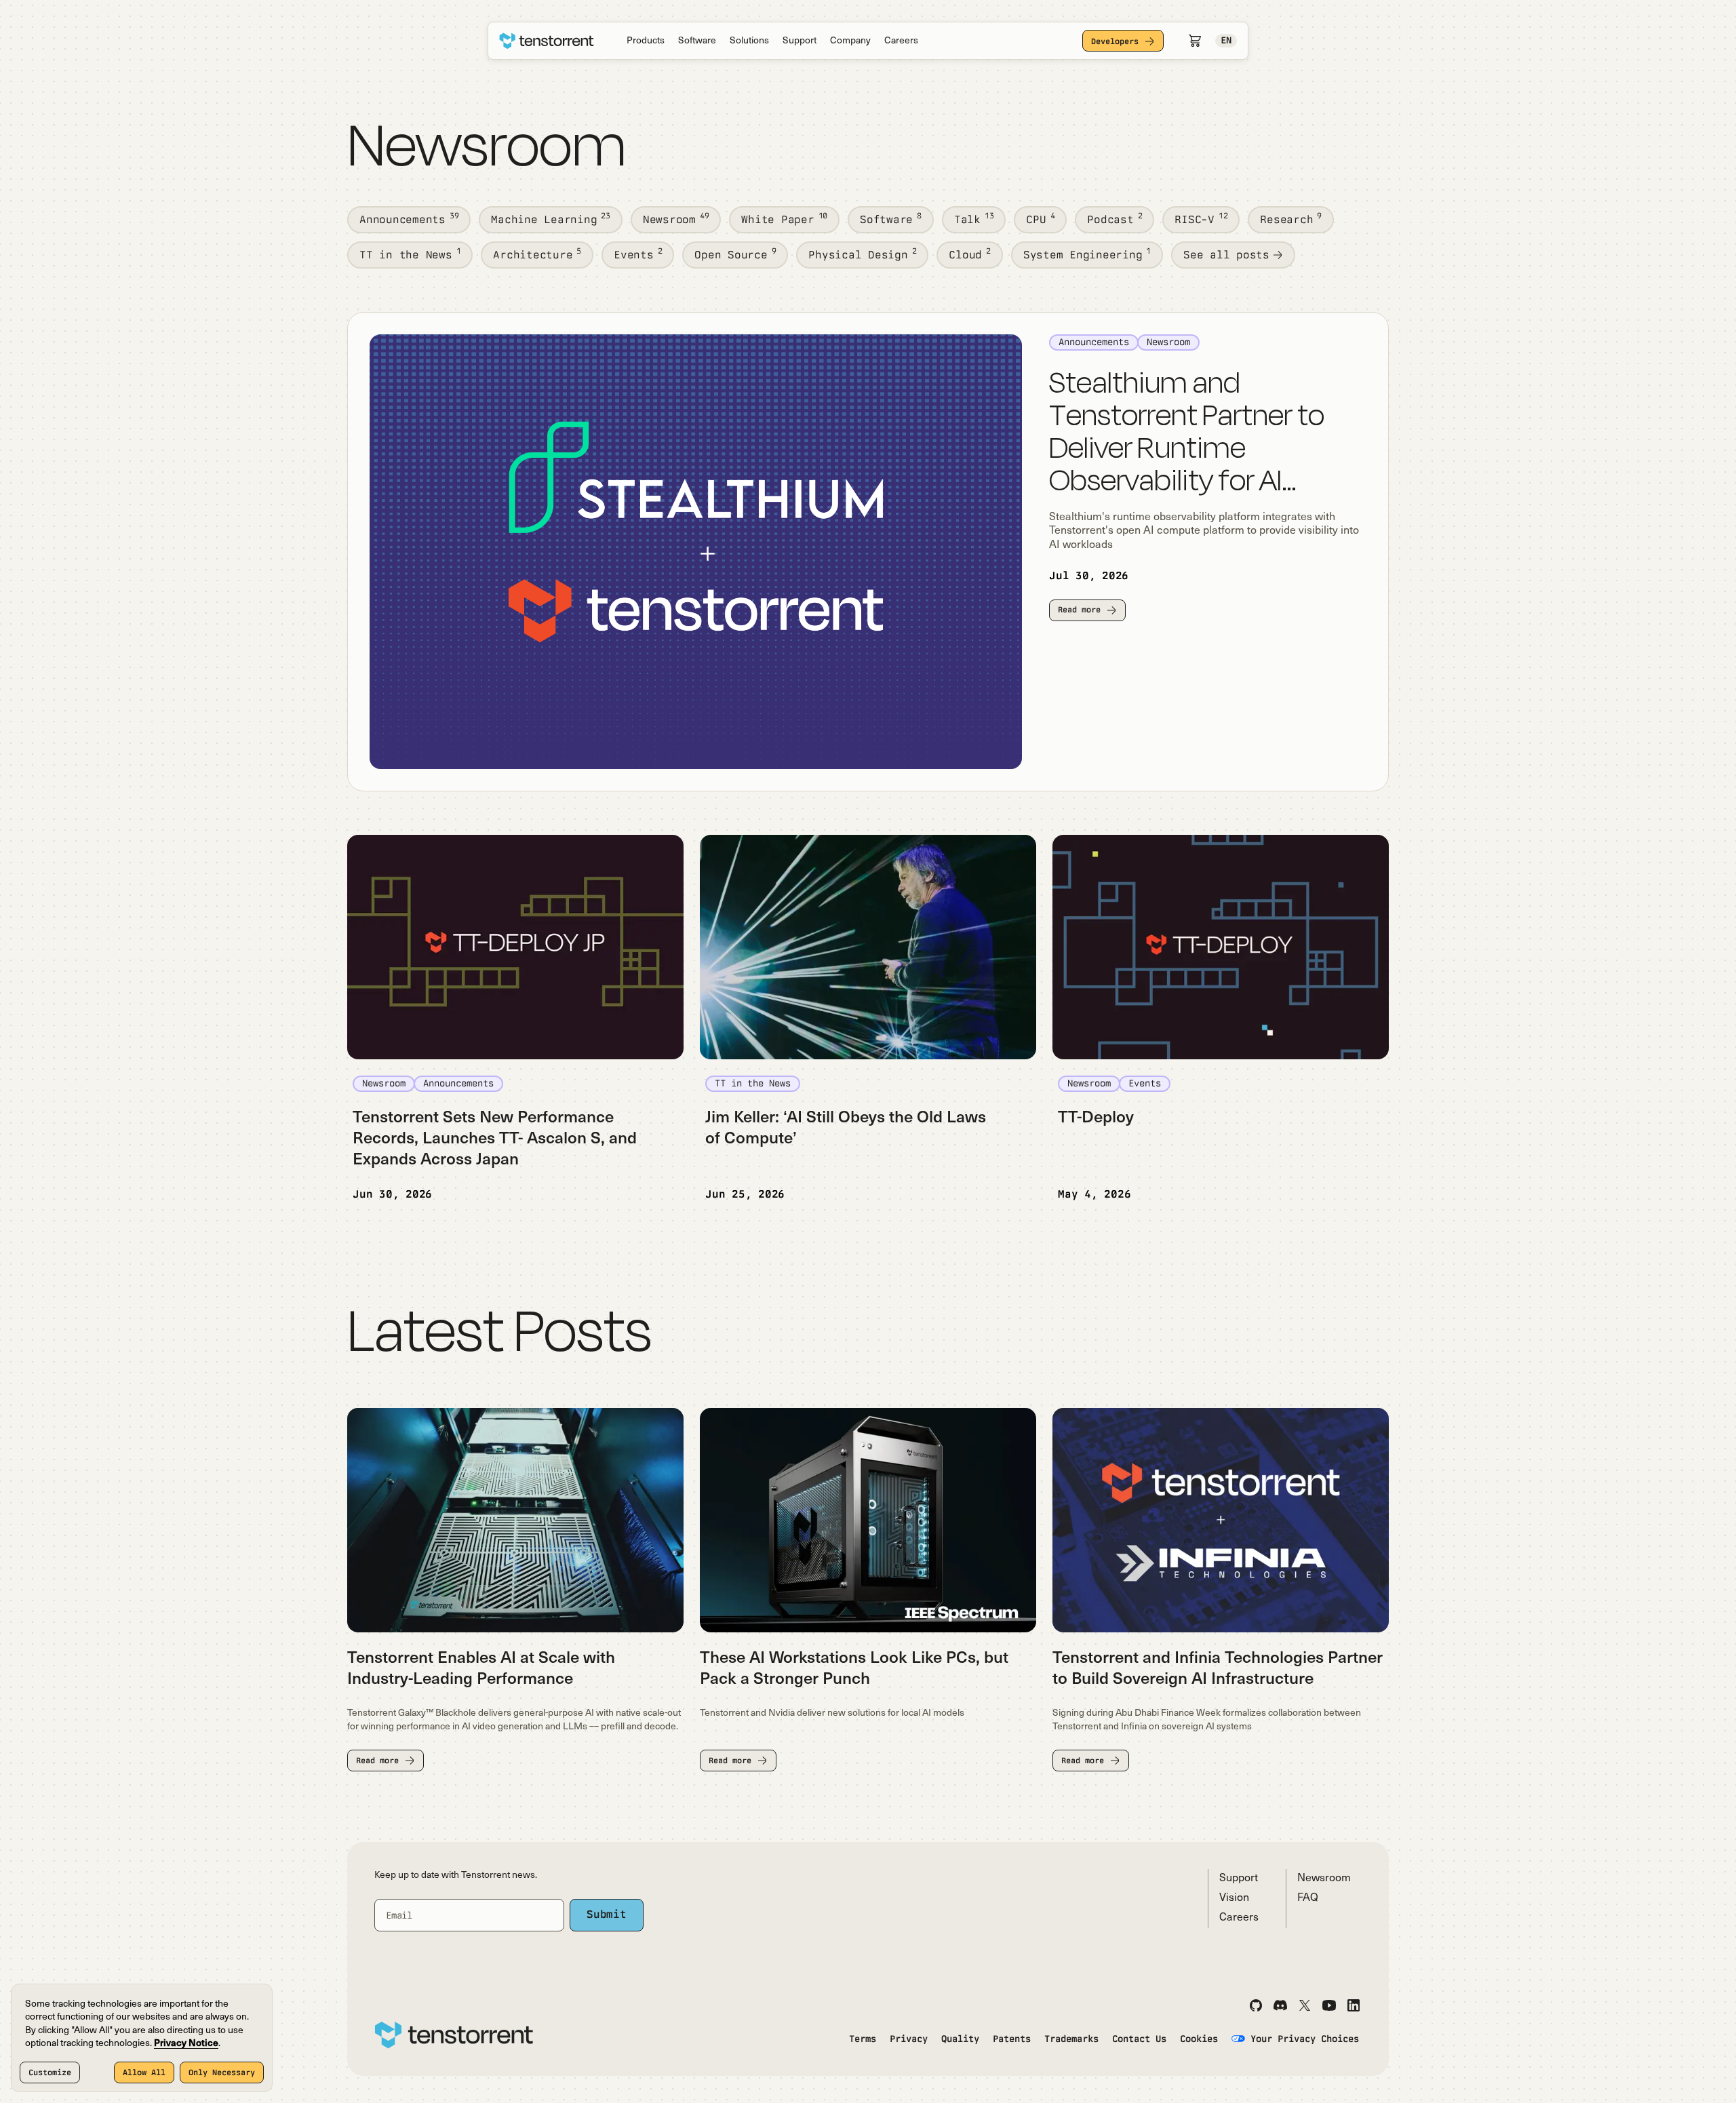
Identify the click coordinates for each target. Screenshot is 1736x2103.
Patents (1012, 2039)
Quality (960, 2039)
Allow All (144, 2072)
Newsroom (1324, 1879)
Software (697, 41)
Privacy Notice (186, 2044)
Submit (607, 1914)
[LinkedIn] (1354, 2005)
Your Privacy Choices (1305, 2039)
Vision (1234, 1898)
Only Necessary (222, 2072)
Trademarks (1071, 2039)
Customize (50, 2072)
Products (646, 41)
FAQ (1308, 1898)
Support (800, 41)
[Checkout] (1195, 41)
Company (850, 41)
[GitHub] (1256, 2005)
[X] (1305, 2005)
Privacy (909, 2039)
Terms (863, 2039)
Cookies (1199, 2039)
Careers (901, 41)
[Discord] (1280, 2005)
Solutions (749, 41)
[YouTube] (1329, 2005)
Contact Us (1139, 2039)
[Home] (547, 41)
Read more (1079, 610)
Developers (1115, 41)
